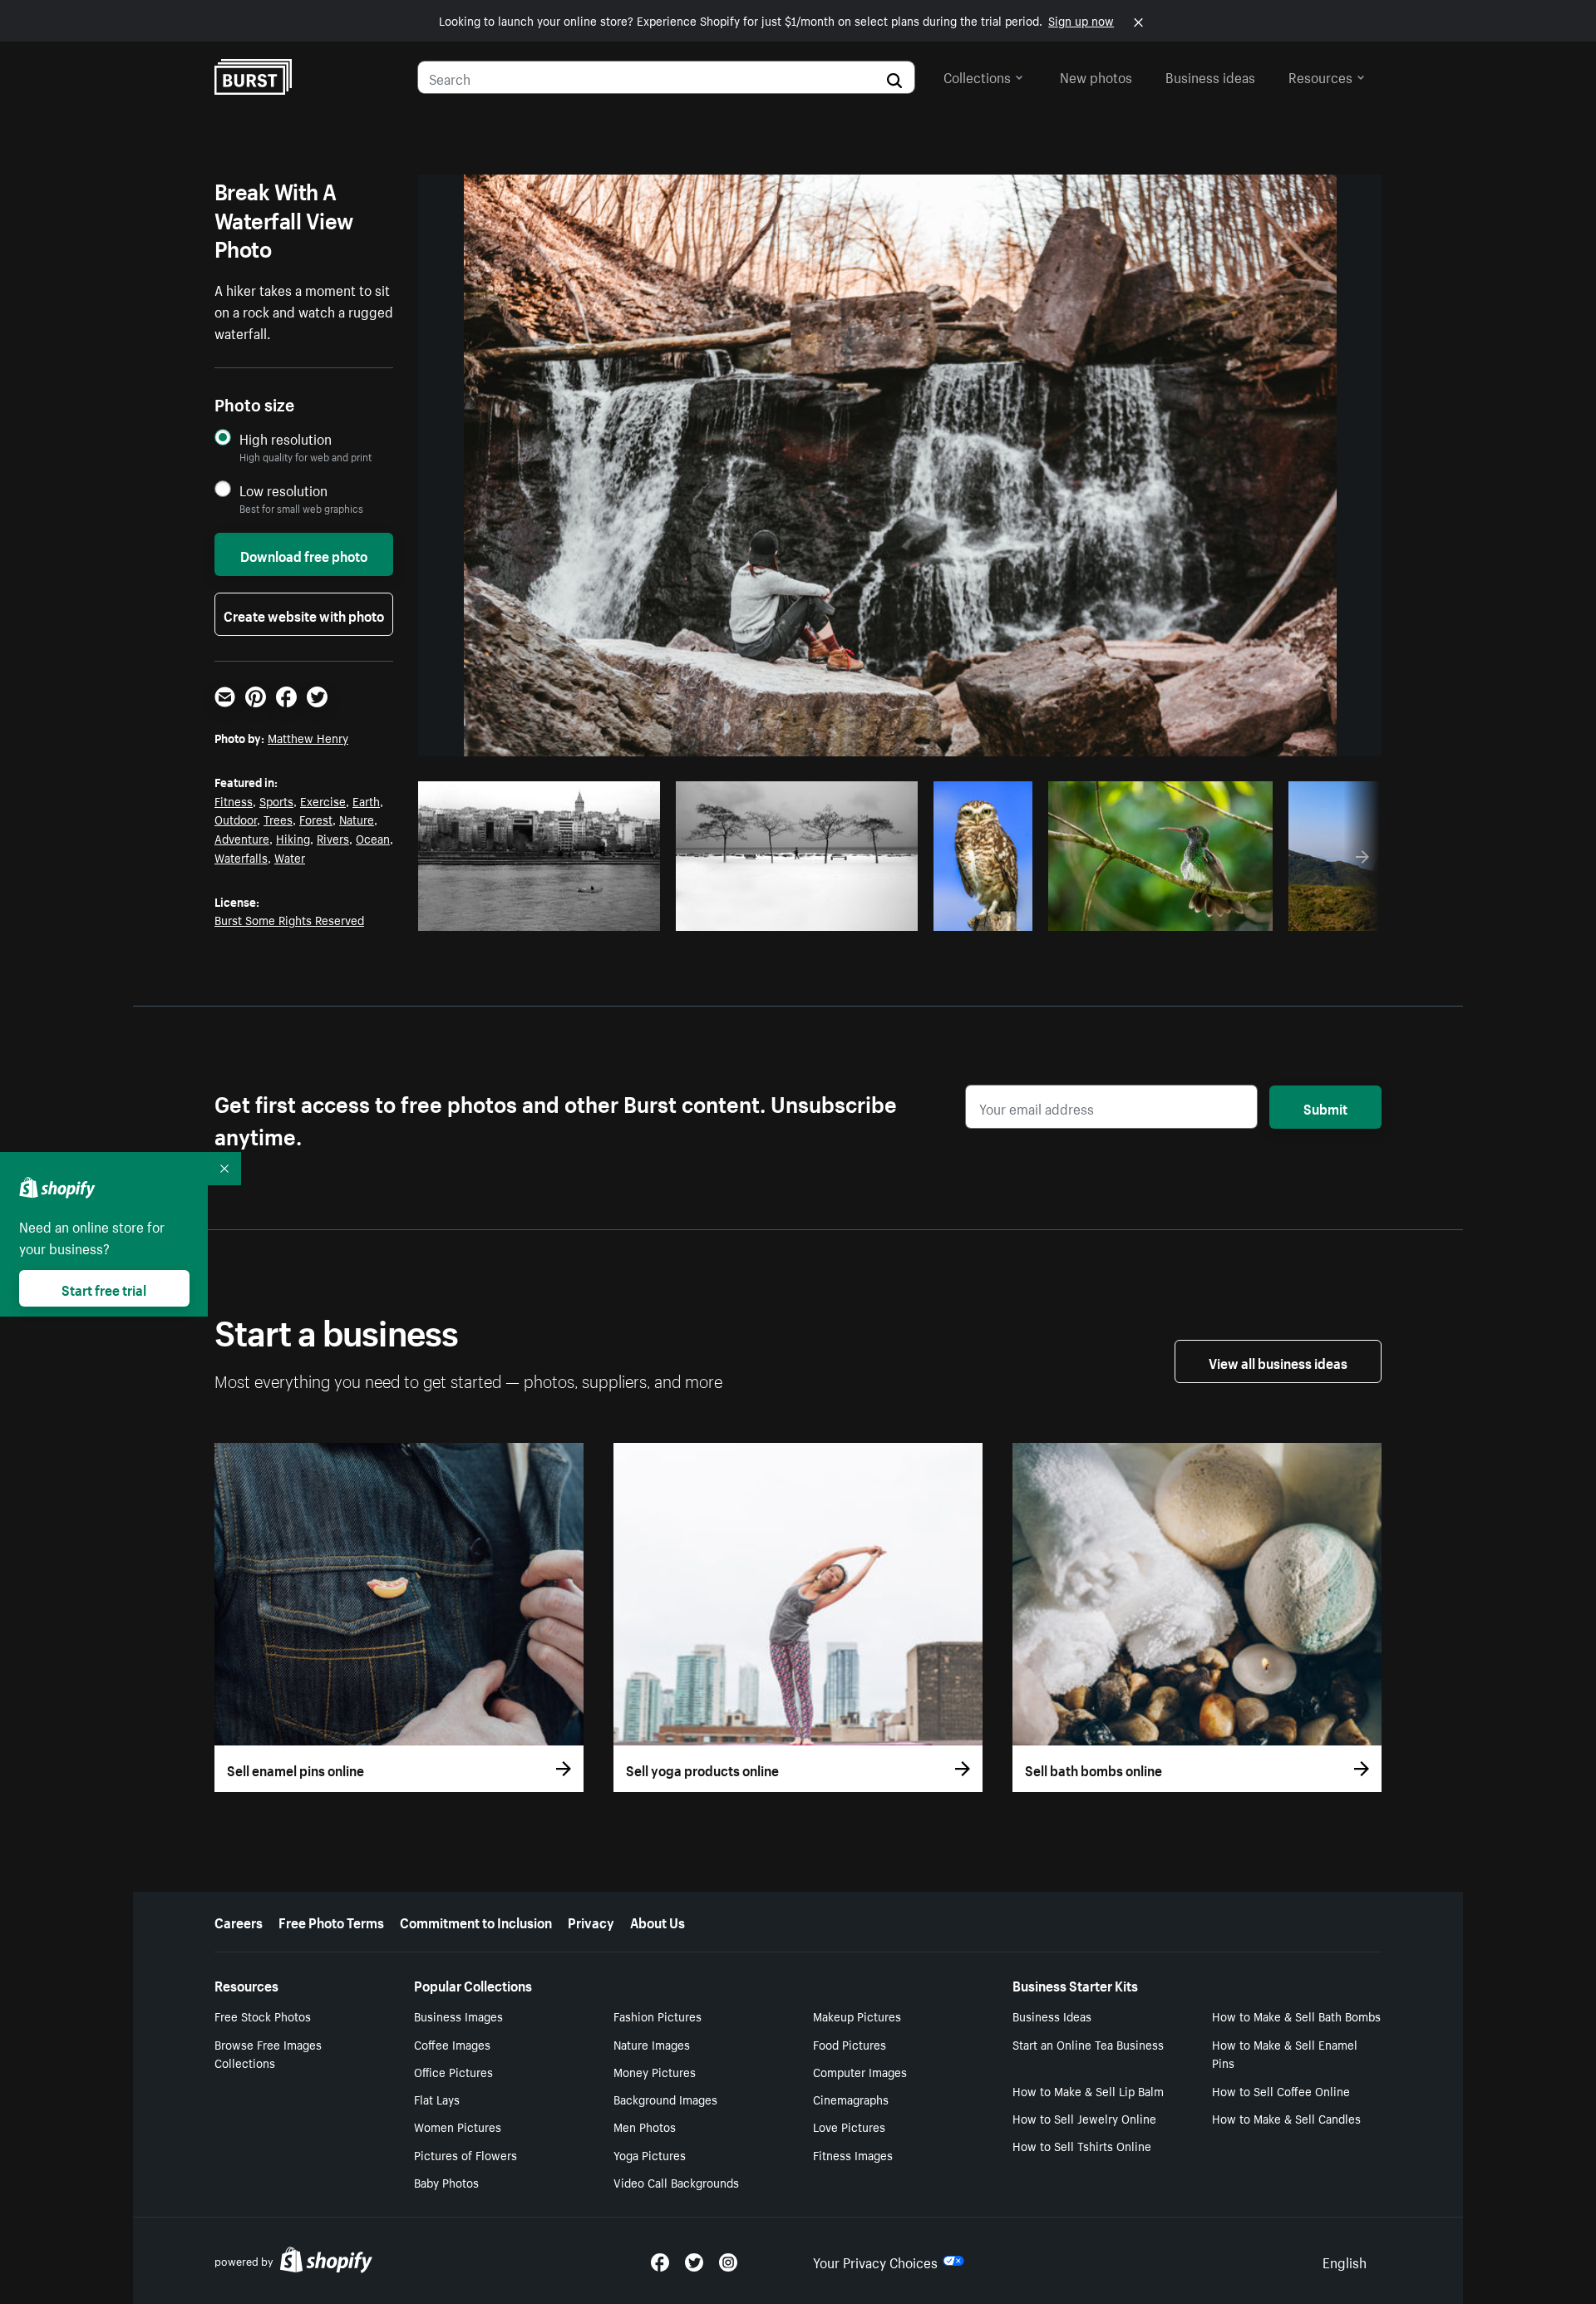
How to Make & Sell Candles (1286, 2118)
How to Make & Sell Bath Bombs (1296, 2016)
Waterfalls (241, 857)
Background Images (665, 2099)
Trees (278, 819)
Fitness (234, 800)
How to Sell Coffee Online (1281, 2090)
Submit (1325, 1107)
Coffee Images (452, 2044)
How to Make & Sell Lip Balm (1088, 2090)
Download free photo (304, 554)
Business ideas (1210, 76)
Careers (239, 1921)
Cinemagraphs (851, 2099)
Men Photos (645, 2126)
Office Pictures (453, 2071)
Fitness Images (853, 2154)
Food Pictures (850, 2044)
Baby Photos (446, 2182)
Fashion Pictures (658, 2016)
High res (544, 913)
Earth (366, 800)
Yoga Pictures (650, 2154)
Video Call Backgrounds (676, 2182)
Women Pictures (458, 2126)
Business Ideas (1052, 2016)
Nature (357, 819)
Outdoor (236, 819)
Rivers (333, 838)
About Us (658, 1921)
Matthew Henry (308, 737)
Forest (316, 819)
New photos (1096, 76)
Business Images (458, 2016)
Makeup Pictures (857, 2016)
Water (290, 857)
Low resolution (283, 490)
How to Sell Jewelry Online (1084, 2118)
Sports (276, 800)
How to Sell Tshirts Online (1082, 2145)
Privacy (591, 1921)
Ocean (373, 838)
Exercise (323, 800)
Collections (977, 76)
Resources (1320, 76)
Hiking (293, 838)
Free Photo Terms (331, 1921)
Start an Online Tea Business (1088, 2044)
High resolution (286, 438)
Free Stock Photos (263, 2016)
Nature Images (652, 2044)
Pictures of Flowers (465, 2154)
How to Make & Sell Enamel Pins (1285, 2053)
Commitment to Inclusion (476, 1921)
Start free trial (104, 1288)
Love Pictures (849, 2126)
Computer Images (860, 2071)
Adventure (242, 838)
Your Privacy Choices (875, 2261)
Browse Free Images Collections (268, 2053)
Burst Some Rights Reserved (289, 919)
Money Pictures (655, 2071)
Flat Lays (437, 2099)
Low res (608, 913)
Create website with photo (304, 614)
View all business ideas (1278, 1361)
